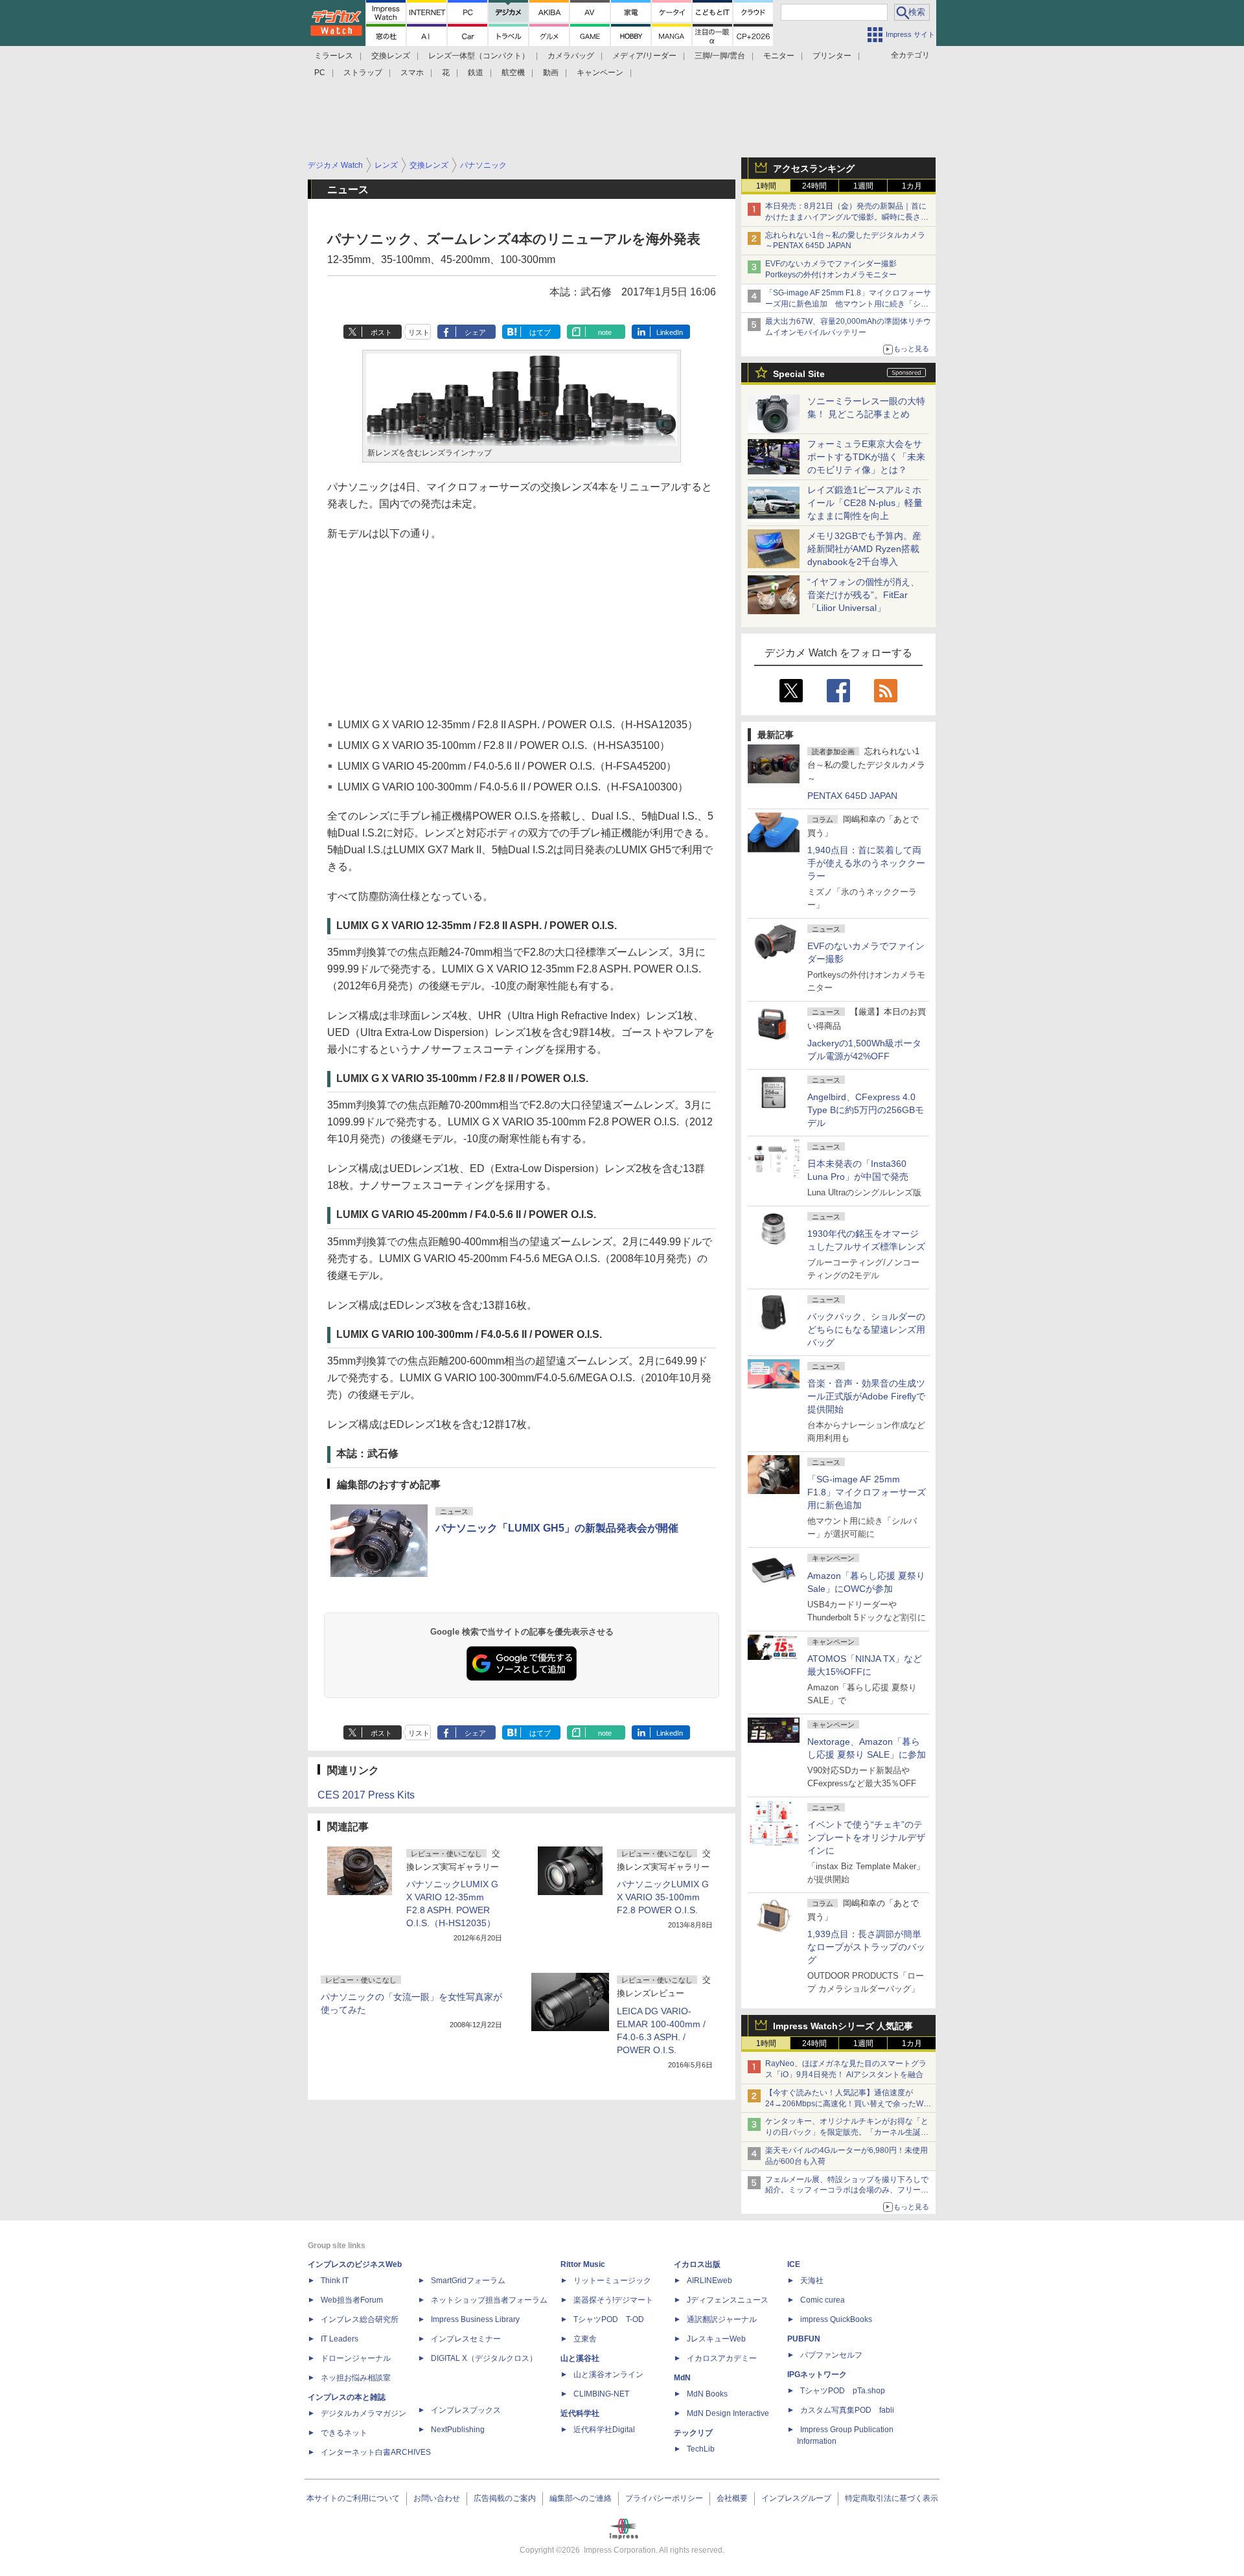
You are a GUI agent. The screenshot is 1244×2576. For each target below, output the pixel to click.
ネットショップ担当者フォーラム (489, 2300)
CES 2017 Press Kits (366, 1795)
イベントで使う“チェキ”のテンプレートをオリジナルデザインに (866, 1837)
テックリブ (693, 2433)
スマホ (412, 73)
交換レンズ (391, 56)
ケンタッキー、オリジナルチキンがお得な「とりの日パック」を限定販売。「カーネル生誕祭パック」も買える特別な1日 (847, 2132)
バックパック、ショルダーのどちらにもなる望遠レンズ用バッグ (866, 1329)
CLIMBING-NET (601, 2394)
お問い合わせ (437, 2498)
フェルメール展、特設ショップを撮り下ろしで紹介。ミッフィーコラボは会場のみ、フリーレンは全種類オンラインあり (847, 2191)
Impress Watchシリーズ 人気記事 (843, 2026)
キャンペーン (600, 73)
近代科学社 (580, 2413)
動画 (551, 73)
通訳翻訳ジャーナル (722, 2319)
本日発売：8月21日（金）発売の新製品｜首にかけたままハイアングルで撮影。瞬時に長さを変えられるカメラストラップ (847, 217)
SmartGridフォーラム (468, 2281)
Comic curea (823, 2300)
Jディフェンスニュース (728, 2300)
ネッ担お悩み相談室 (356, 2378)
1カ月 (912, 186)
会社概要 (732, 2498)
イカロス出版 (697, 2264)
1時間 (766, 186)
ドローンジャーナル (356, 2358)
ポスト (381, 332)
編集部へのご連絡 (581, 2498)
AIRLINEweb (709, 2281)
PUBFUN (804, 2339)
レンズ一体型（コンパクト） (479, 56)
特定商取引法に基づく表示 (892, 2498)
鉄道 (476, 73)
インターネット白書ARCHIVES (376, 2452)
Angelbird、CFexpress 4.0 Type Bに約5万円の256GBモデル (866, 1110)
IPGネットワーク (817, 2375)
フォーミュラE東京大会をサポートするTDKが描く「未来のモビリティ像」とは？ (866, 457)
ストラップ (363, 73)
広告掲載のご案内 (505, 2498)
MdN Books (707, 2394)
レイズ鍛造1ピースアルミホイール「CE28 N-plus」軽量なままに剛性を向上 (865, 503)
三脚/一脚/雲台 (720, 56)
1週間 (863, 186)
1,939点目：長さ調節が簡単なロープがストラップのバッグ (866, 1947)
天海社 (812, 2281)
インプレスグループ (796, 2498)
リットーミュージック (612, 2281)
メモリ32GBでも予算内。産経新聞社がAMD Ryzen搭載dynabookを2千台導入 (864, 549)
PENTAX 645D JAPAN (852, 796)
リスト (419, 332)
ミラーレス (334, 56)
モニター (779, 56)
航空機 (513, 73)
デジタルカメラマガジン (363, 2413)
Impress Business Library (475, 2319)
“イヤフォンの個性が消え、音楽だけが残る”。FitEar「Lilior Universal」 (863, 595)
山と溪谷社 (580, 2358)
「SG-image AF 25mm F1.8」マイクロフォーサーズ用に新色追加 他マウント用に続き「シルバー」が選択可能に (848, 304)
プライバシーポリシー (664, 2498)
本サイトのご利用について (353, 2498)
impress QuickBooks (836, 2319)
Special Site (799, 374)
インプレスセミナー (466, 2339)
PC (320, 73)
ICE (794, 2264)
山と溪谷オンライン (608, 2375)
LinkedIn (670, 332)
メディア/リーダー (644, 56)
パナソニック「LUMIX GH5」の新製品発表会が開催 (557, 1528)
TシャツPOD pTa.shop (843, 2391)
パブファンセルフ (831, 2355)
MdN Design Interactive (728, 2413)
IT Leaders (340, 2339)
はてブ (540, 332)
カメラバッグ (571, 56)
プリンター (832, 56)
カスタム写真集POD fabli (847, 2410)
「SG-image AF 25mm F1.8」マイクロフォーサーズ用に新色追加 (867, 1492)
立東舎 (585, 2339)
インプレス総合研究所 (360, 2319)
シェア (475, 332)
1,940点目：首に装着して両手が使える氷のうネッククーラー (866, 863)
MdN (682, 2378)
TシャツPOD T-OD (609, 2319)
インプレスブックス (466, 2410)
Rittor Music (583, 2264)
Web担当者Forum (352, 2300)
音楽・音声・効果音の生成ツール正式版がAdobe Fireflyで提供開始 (866, 1396)
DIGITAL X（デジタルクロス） (484, 2358)
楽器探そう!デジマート (613, 2300)
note (605, 332)
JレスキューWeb (716, 2339)
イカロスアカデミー (722, 2358)
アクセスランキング (814, 168)
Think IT (335, 2281)
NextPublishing (458, 2430)
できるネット (344, 2433)
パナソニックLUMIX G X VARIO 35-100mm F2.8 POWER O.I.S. (663, 1897)
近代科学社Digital (604, 2430)
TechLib (701, 2449)
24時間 (814, 186)
